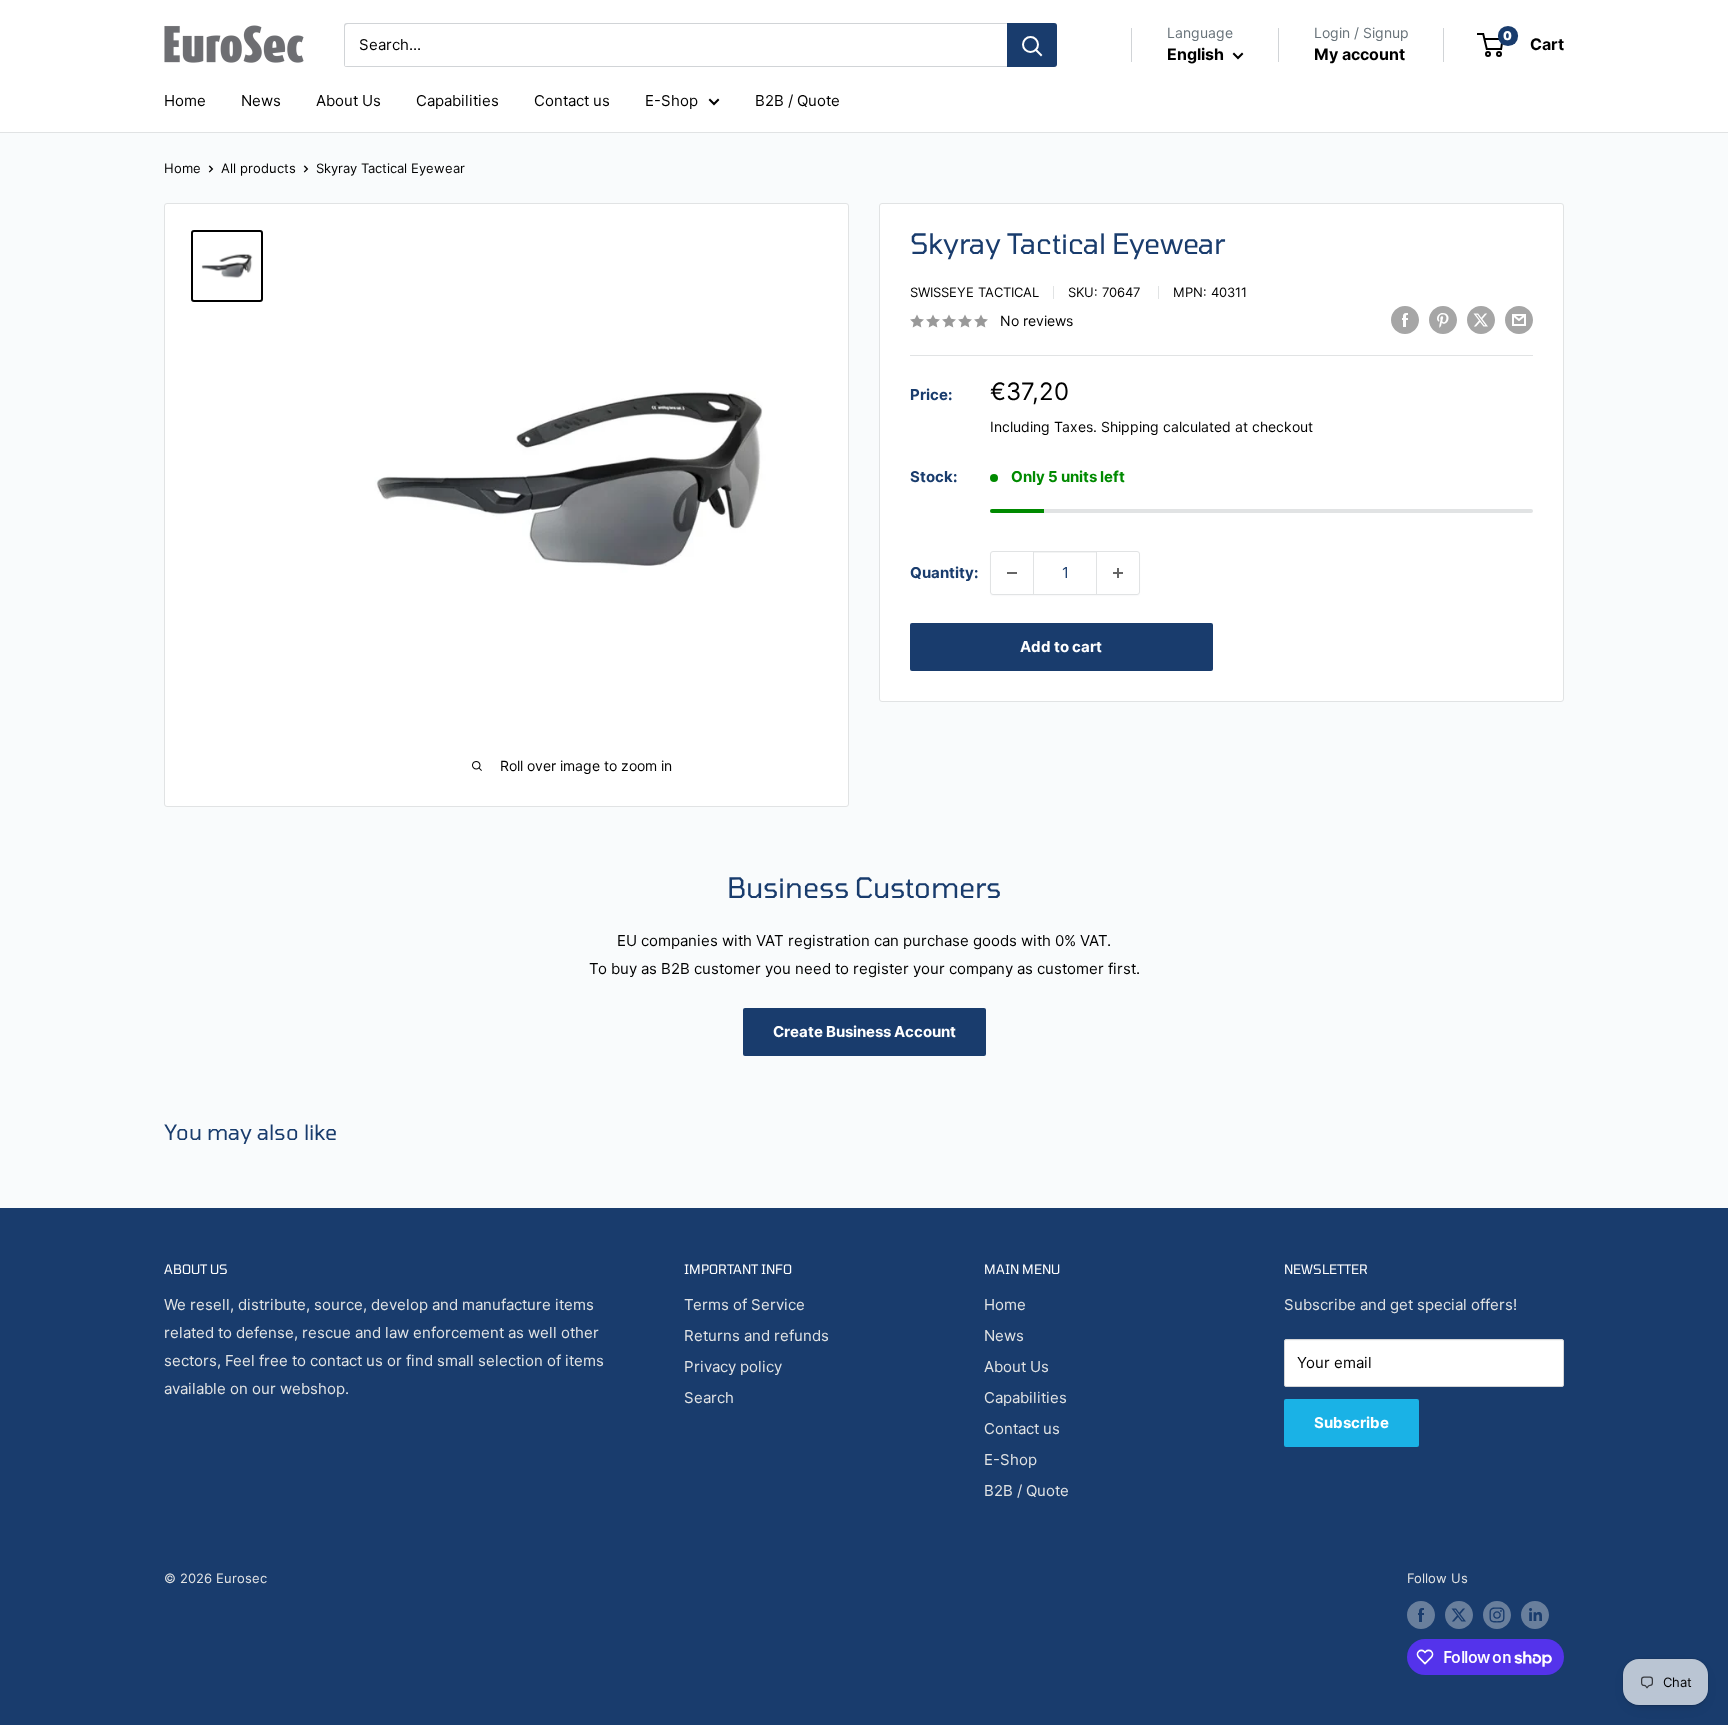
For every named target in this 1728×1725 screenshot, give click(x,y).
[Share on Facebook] (1405, 319)
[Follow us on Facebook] (1421, 1615)
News (261, 100)
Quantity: (944, 572)
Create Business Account (864, 1031)
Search (709, 1397)
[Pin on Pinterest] (1443, 319)
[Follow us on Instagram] (1497, 1615)
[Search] (1032, 45)
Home (185, 100)
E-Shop (671, 100)
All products (258, 168)
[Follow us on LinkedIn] (1535, 1615)
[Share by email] (1519, 319)
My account (1359, 54)
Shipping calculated (1166, 427)
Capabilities (457, 100)
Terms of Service (744, 1304)
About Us (348, 100)
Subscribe (1351, 1422)
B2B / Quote (797, 100)
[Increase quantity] (1118, 573)
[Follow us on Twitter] (1459, 1615)
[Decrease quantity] (1012, 573)
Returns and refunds (756, 1335)
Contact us (572, 100)
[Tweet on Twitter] (1481, 319)
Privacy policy (733, 1366)
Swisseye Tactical (974, 292)
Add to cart (1061, 646)
